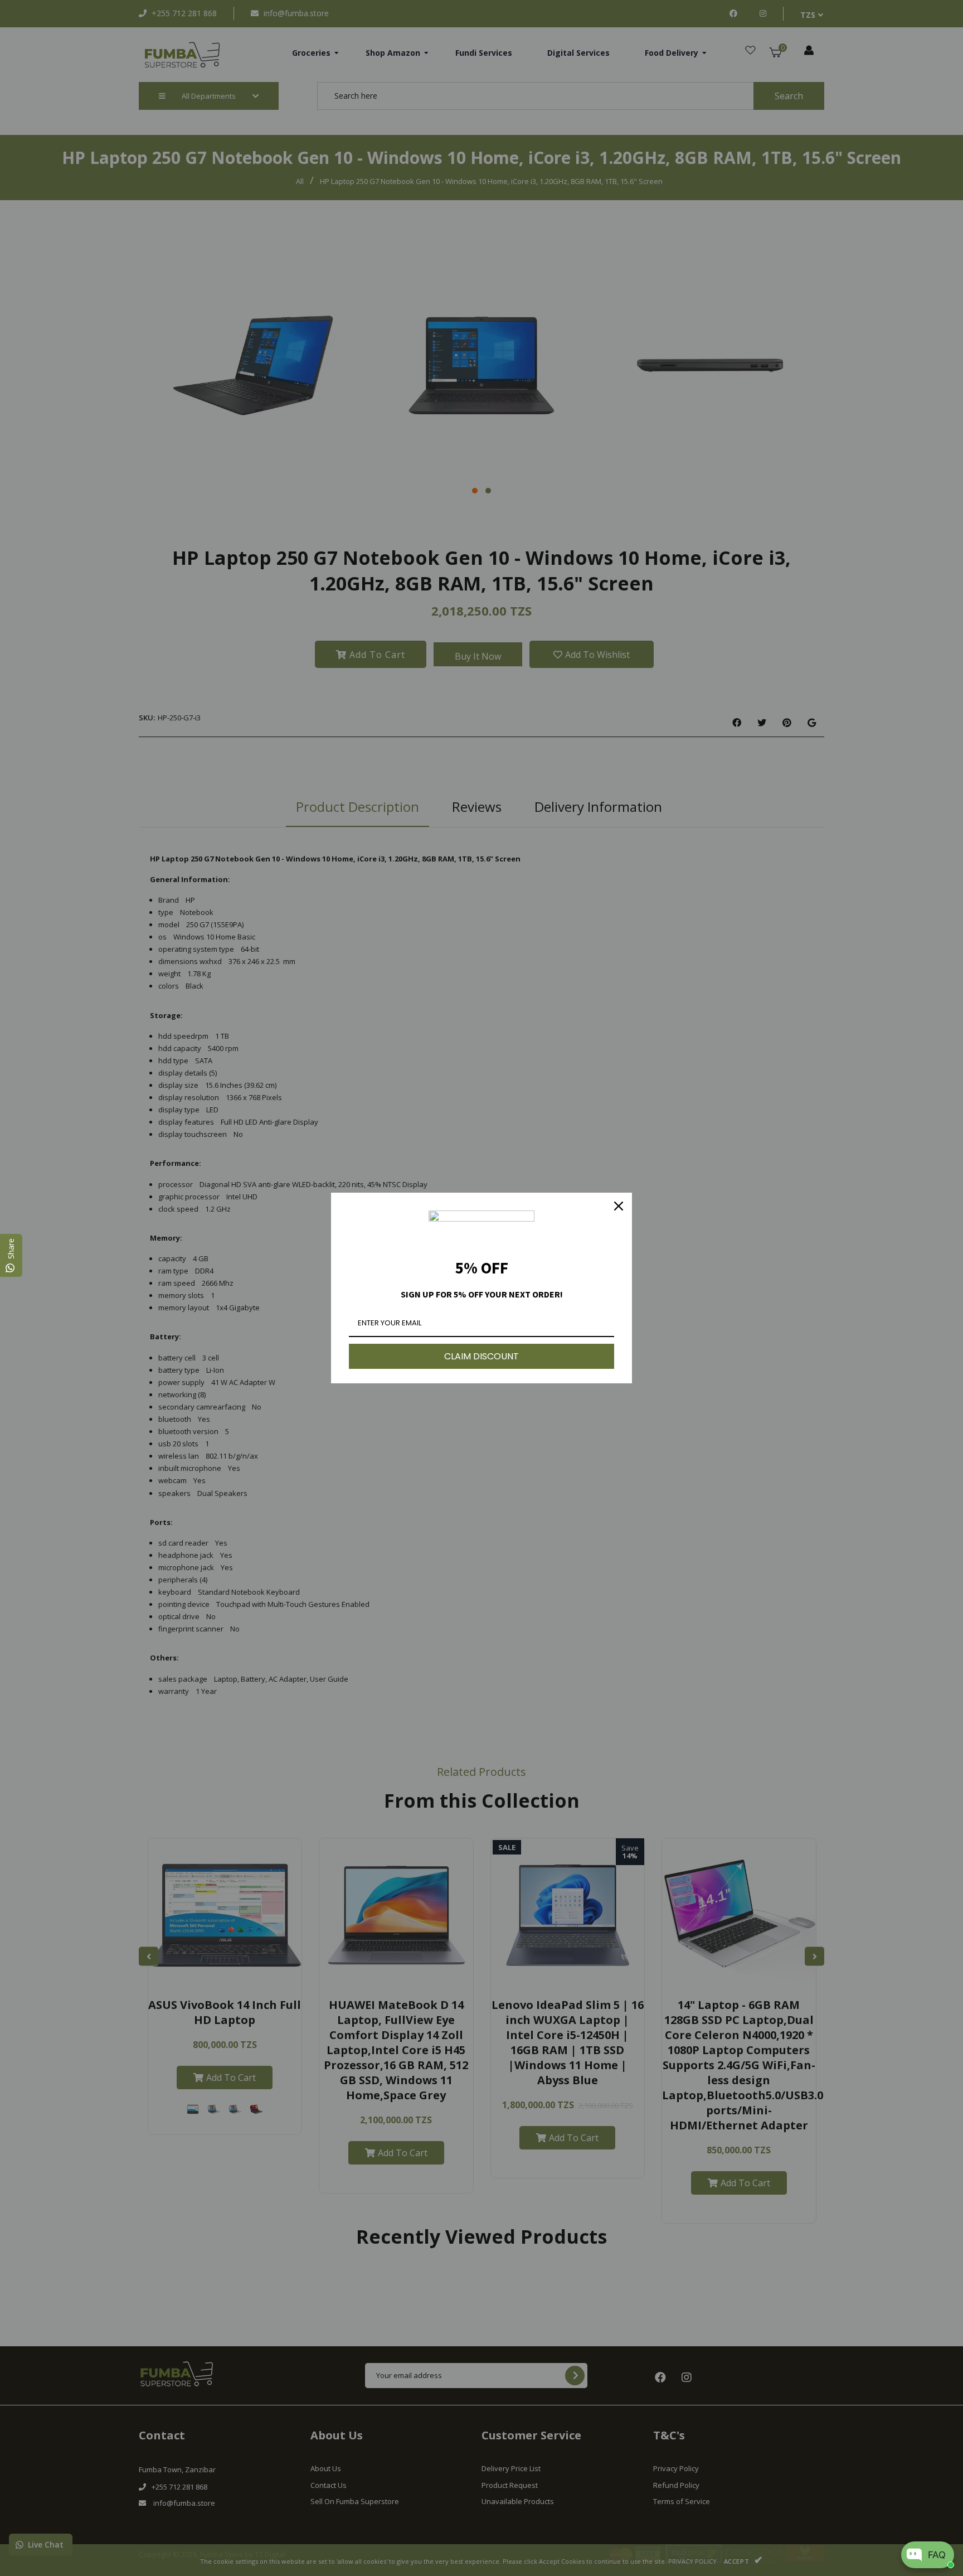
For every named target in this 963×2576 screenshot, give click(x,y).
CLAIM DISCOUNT (481, 1356)
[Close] (619, 1206)
